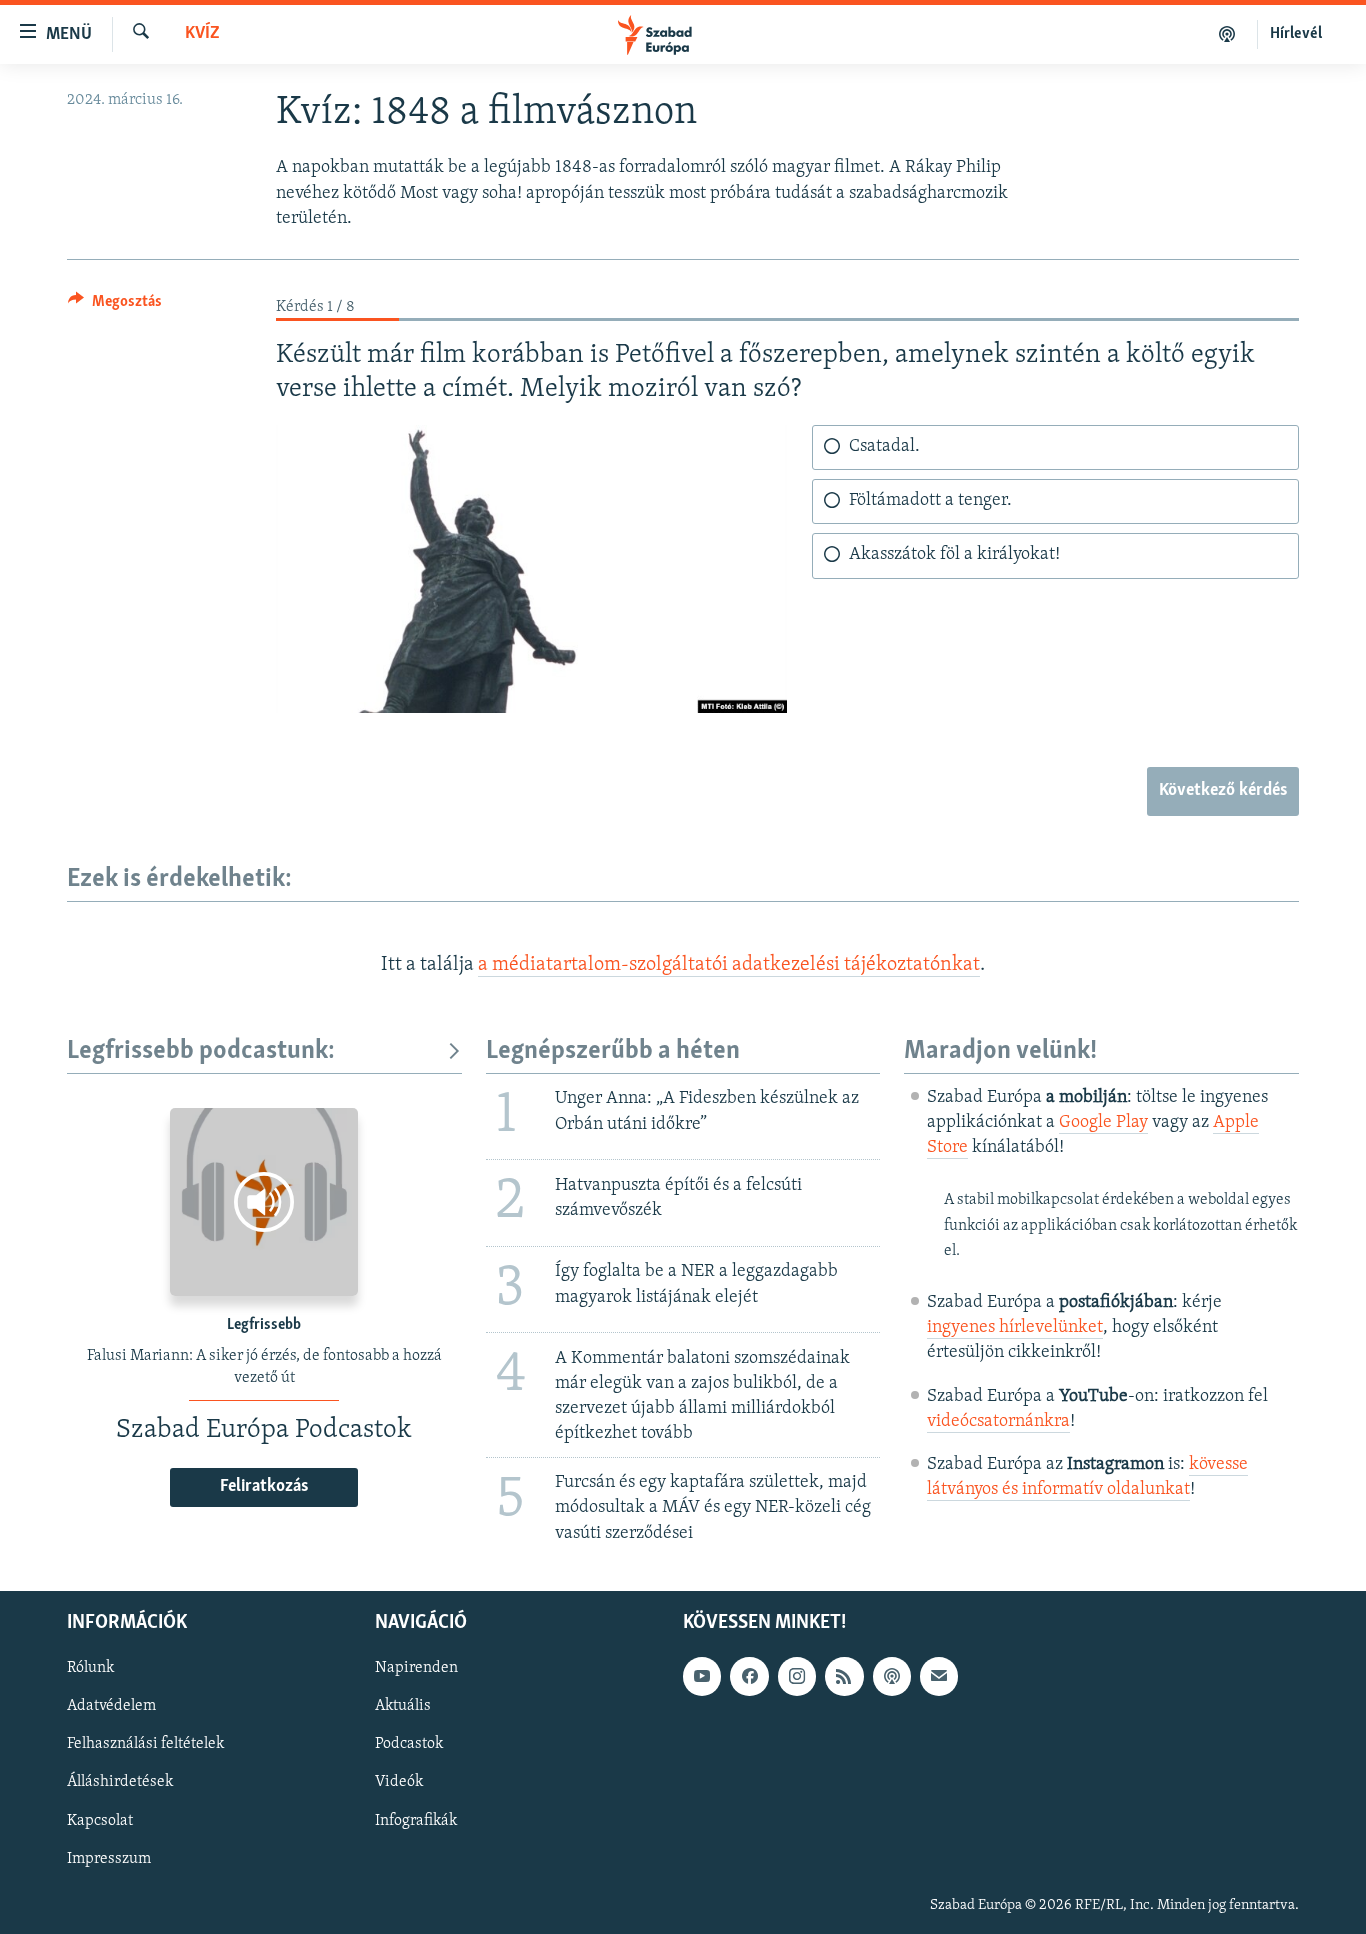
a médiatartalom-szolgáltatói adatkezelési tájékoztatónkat (729, 965)
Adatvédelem (111, 1706)
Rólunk (90, 1668)
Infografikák (416, 1820)
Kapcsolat (100, 1820)
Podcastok (409, 1744)
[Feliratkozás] (939, 1676)
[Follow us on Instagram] (797, 1676)
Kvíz (202, 34)
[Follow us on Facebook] (749, 1676)
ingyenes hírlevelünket (1015, 1328)
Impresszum (109, 1858)
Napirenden (416, 1668)
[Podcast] (892, 1676)
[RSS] (844, 1676)
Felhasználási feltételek (145, 1744)
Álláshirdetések (120, 1782)
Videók (399, 1782)
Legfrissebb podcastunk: (201, 1051)
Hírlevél (1296, 34)
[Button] (115, 306)
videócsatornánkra (998, 1422)
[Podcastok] (1227, 34)
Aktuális (403, 1706)
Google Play (1103, 1123)
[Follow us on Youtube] (702, 1676)
